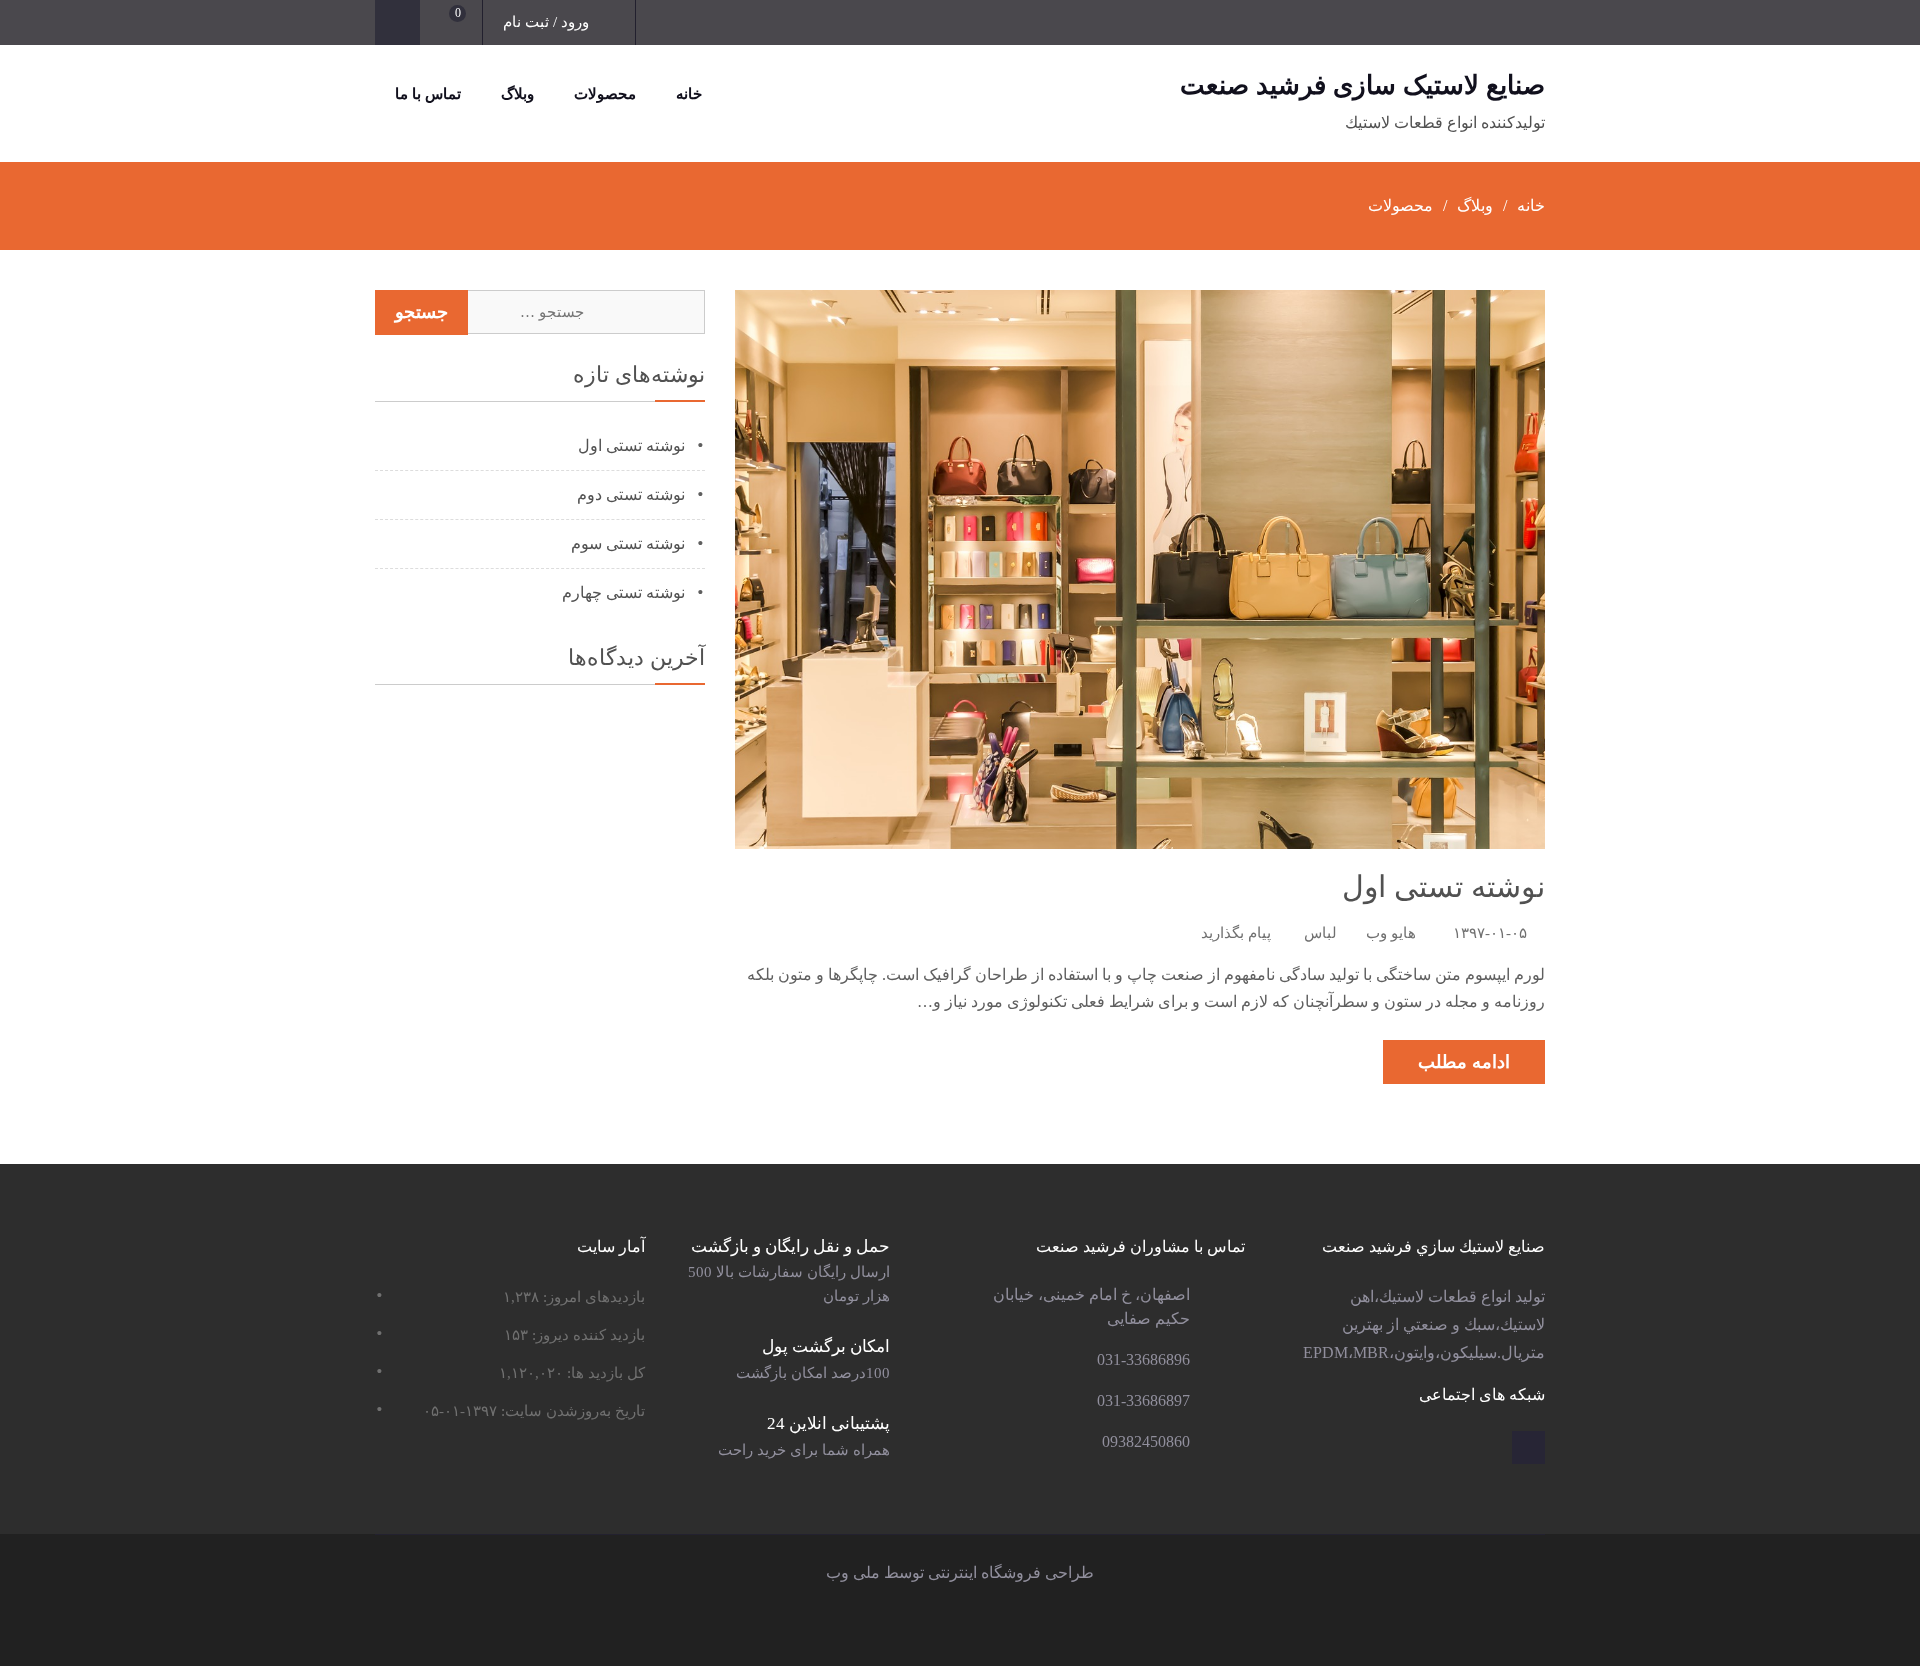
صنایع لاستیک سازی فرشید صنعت (1362, 85)
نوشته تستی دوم (631, 494)
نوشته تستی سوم (628, 543)
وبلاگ (517, 94)
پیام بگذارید (1236, 933)
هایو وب (1391, 933)
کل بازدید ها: (604, 1373)
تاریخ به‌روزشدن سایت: (571, 1411)
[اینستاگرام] (1528, 1447)
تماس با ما (428, 94)
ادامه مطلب (1464, 1062)
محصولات (605, 94)
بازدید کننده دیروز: (586, 1335)
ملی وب (853, 1572)
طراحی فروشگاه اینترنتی (1011, 1572)
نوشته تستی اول (1443, 886)
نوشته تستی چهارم (623, 592)
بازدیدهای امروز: (592, 1297)
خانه (689, 94)
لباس (1320, 933)
